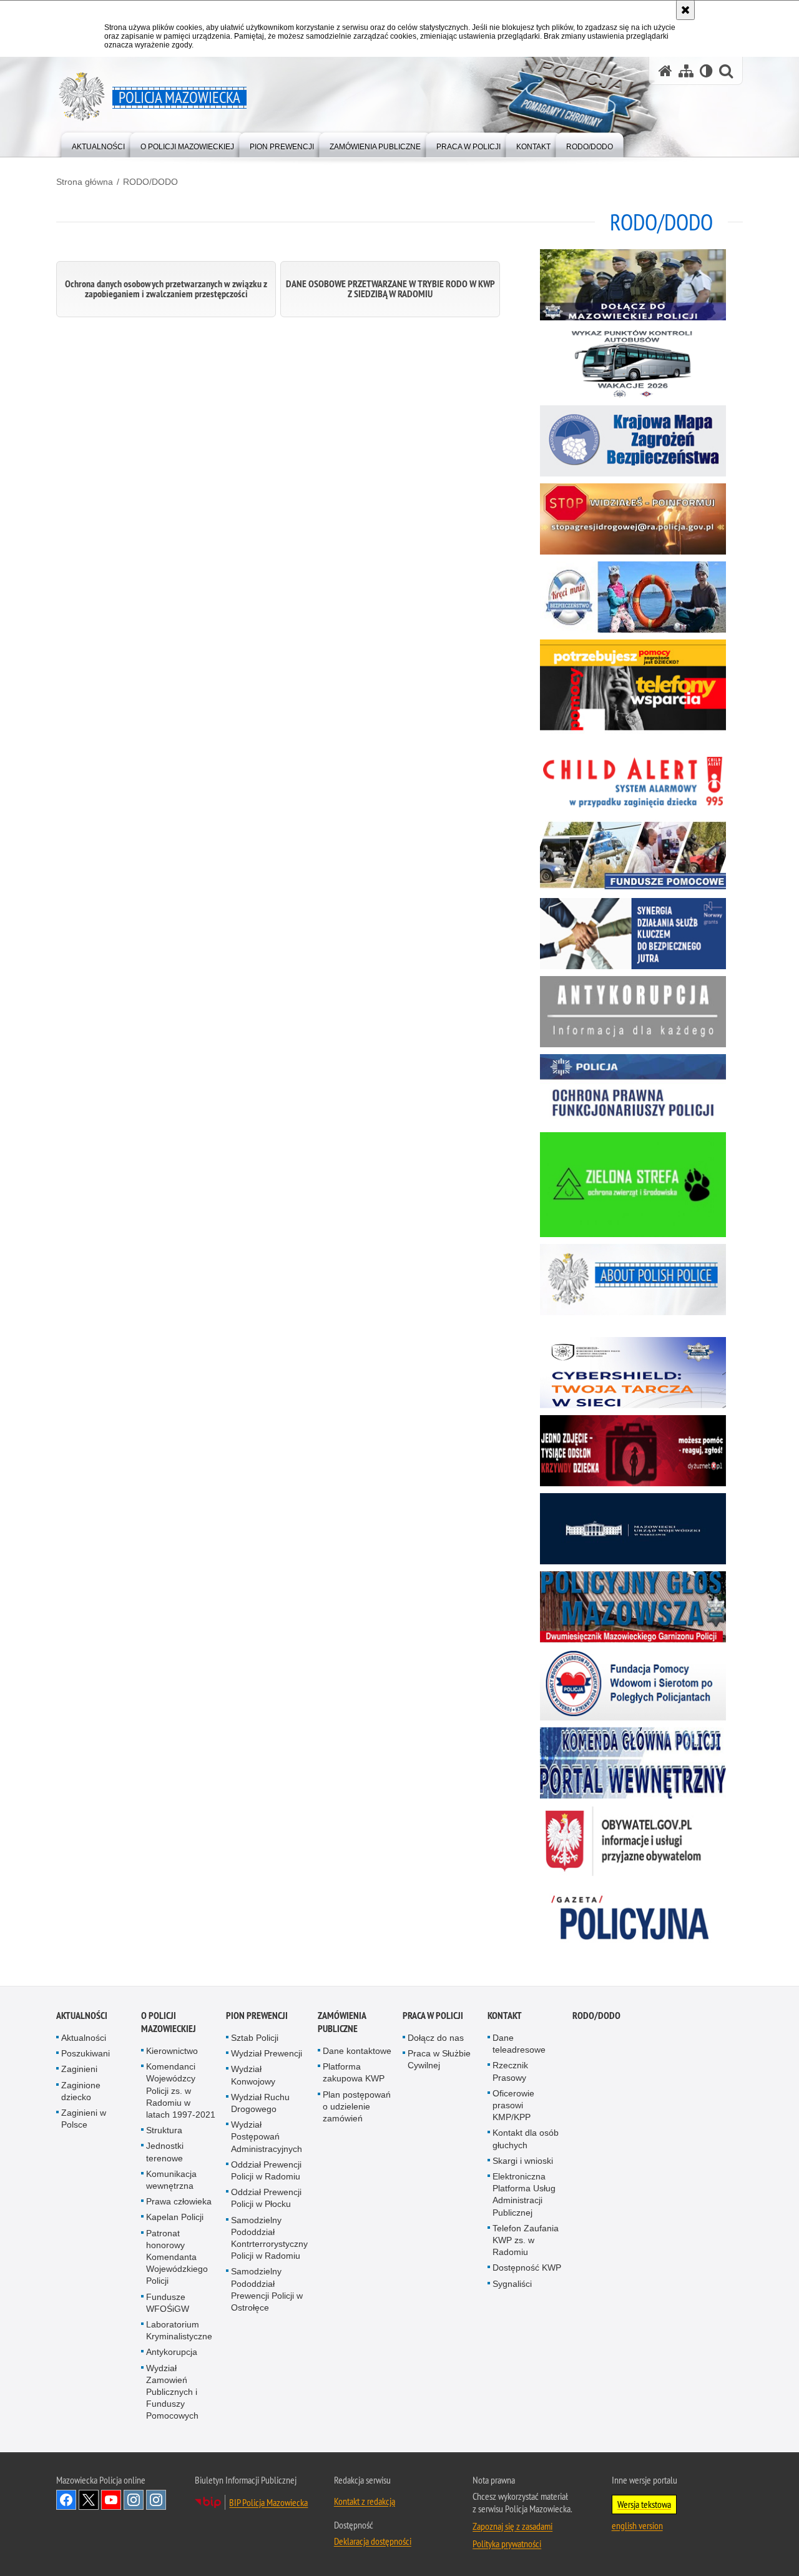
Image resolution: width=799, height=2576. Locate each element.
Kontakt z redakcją (365, 2501)
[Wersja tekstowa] (706, 71)
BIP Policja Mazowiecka (268, 2502)
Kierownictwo (172, 2051)
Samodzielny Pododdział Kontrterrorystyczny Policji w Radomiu (269, 2238)
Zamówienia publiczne (342, 2022)
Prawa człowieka (179, 2201)
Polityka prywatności (507, 2544)
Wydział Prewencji (267, 2053)
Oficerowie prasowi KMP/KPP (513, 2105)
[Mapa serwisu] (686, 71)
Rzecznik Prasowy (510, 2071)
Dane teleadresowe (519, 2044)
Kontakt (505, 2016)
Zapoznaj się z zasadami (512, 2526)
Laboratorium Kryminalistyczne (179, 2330)
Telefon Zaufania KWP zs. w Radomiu (526, 2240)
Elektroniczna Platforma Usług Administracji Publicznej (524, 2194)
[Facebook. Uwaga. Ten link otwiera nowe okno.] (66, 2500)
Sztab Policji (255, 2038)
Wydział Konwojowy (253, 2075)
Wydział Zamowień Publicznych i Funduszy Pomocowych (172, 2392)
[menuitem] (98, 144)
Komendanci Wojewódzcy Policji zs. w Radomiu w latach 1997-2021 (181, 2090)
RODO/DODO (150, 182)
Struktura (164, 2130)
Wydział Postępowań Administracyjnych (267, 2136)
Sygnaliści (512, 2284)
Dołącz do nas (436, 2038)
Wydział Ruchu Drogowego (260, 2103)
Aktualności (82, 2016)
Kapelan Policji (175, 2217)
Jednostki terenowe (165, 2152)
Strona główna (85, 182)
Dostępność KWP (527, 2268)
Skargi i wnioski (523, 2161)
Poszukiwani (86, 2053)
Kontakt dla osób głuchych (526, 2139)
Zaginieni (79, 2069)
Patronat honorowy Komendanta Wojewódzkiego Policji (177, 2257)
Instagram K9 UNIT (134, 2500)
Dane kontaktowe (357, 2051)
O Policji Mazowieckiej (169, 2022)
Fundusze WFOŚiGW (168, 2303)
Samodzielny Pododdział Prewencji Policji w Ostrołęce (267, 2289)
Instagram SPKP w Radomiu (156, 2500)
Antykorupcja (172, 2352)
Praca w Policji (433, 2016)
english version (637, 2525)
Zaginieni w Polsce (84, 2119)
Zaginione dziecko (81, 2091)
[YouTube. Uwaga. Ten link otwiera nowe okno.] (111, 2500)
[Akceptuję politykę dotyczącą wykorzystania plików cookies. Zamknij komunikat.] (685, 10)
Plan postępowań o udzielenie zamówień (357, 2106)
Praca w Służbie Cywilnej (439, 2059)
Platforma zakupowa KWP (354, 2072)
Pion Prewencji (257, 2016)
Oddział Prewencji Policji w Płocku (266, 2198)
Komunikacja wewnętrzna (171, 2180)
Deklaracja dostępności (373, 2541)
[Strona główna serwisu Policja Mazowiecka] (665, 71)
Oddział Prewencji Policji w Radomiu (266, 2170)
